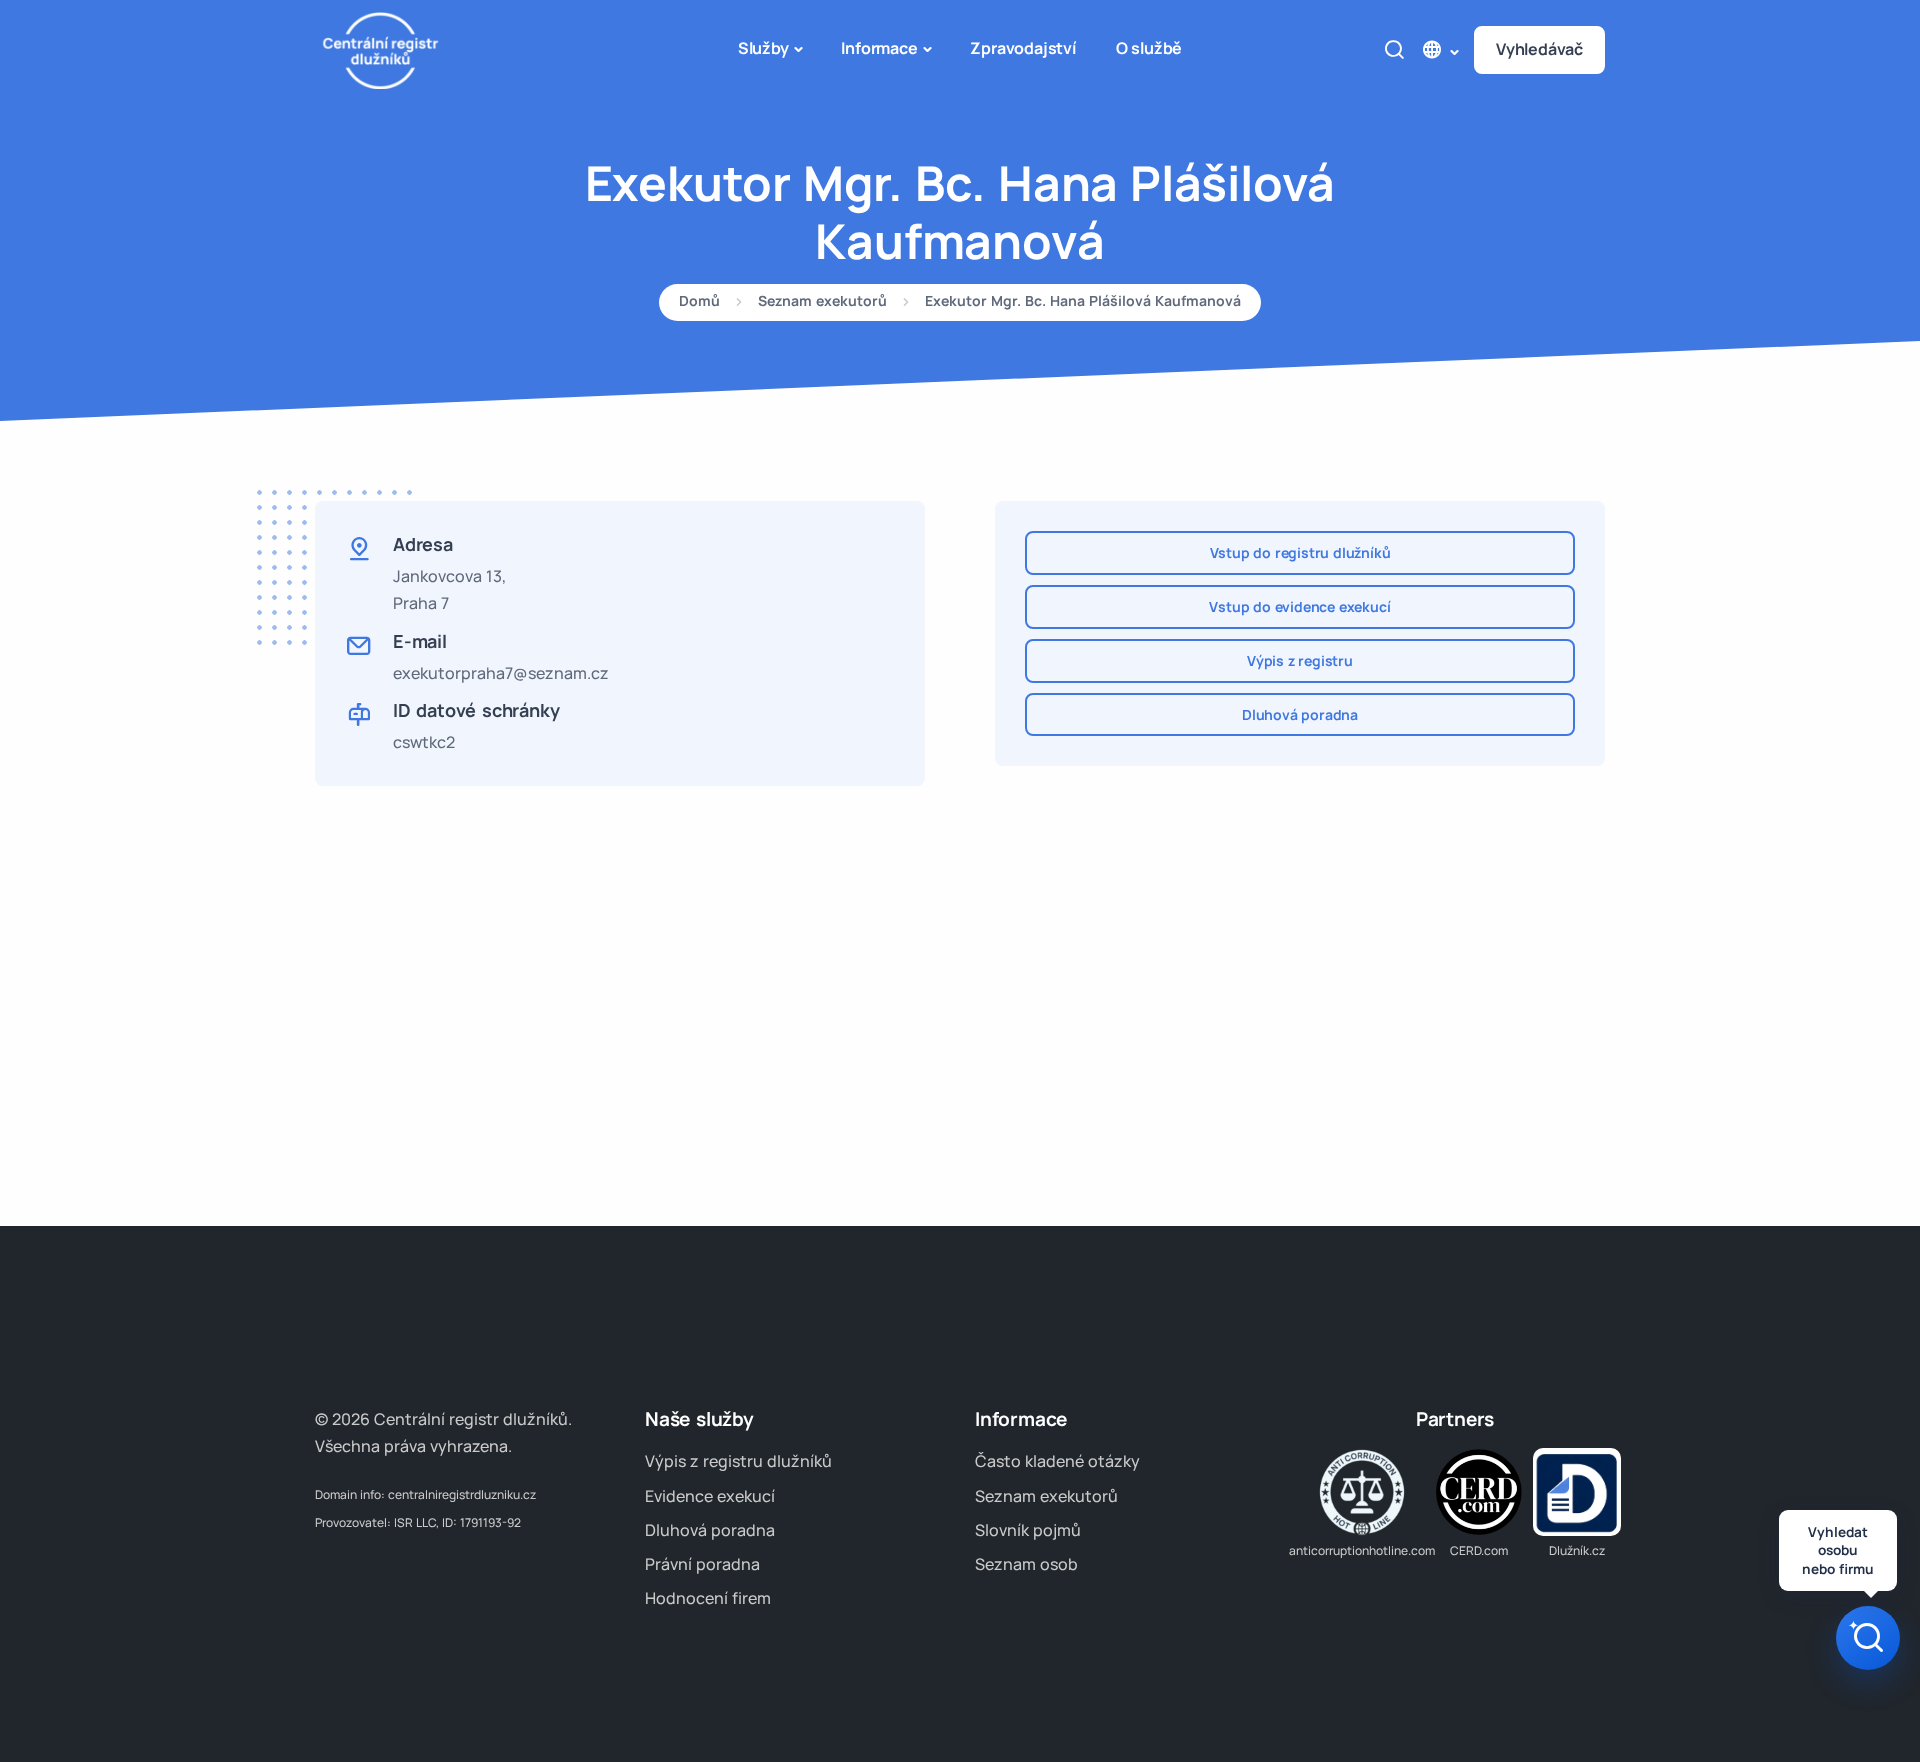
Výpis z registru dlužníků (738, 1461)
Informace (879, 48)
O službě (1149, 48)
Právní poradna (702, 1564)
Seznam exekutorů (822, 302)
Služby (763, 48)
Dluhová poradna (1300, 714)
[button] (1439, 49)
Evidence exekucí (710, 1496)
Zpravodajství (1022, 48)
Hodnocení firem (708, 1598)
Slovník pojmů (1028, 1530)
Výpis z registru (1300, 660)
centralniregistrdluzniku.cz (462, 1494)
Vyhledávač (1539, 49)
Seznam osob (1026, 1564)
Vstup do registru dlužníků (1300, 552)
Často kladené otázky (1057, 1461)
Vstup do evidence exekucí (1299, 606)
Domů (699, 302)
